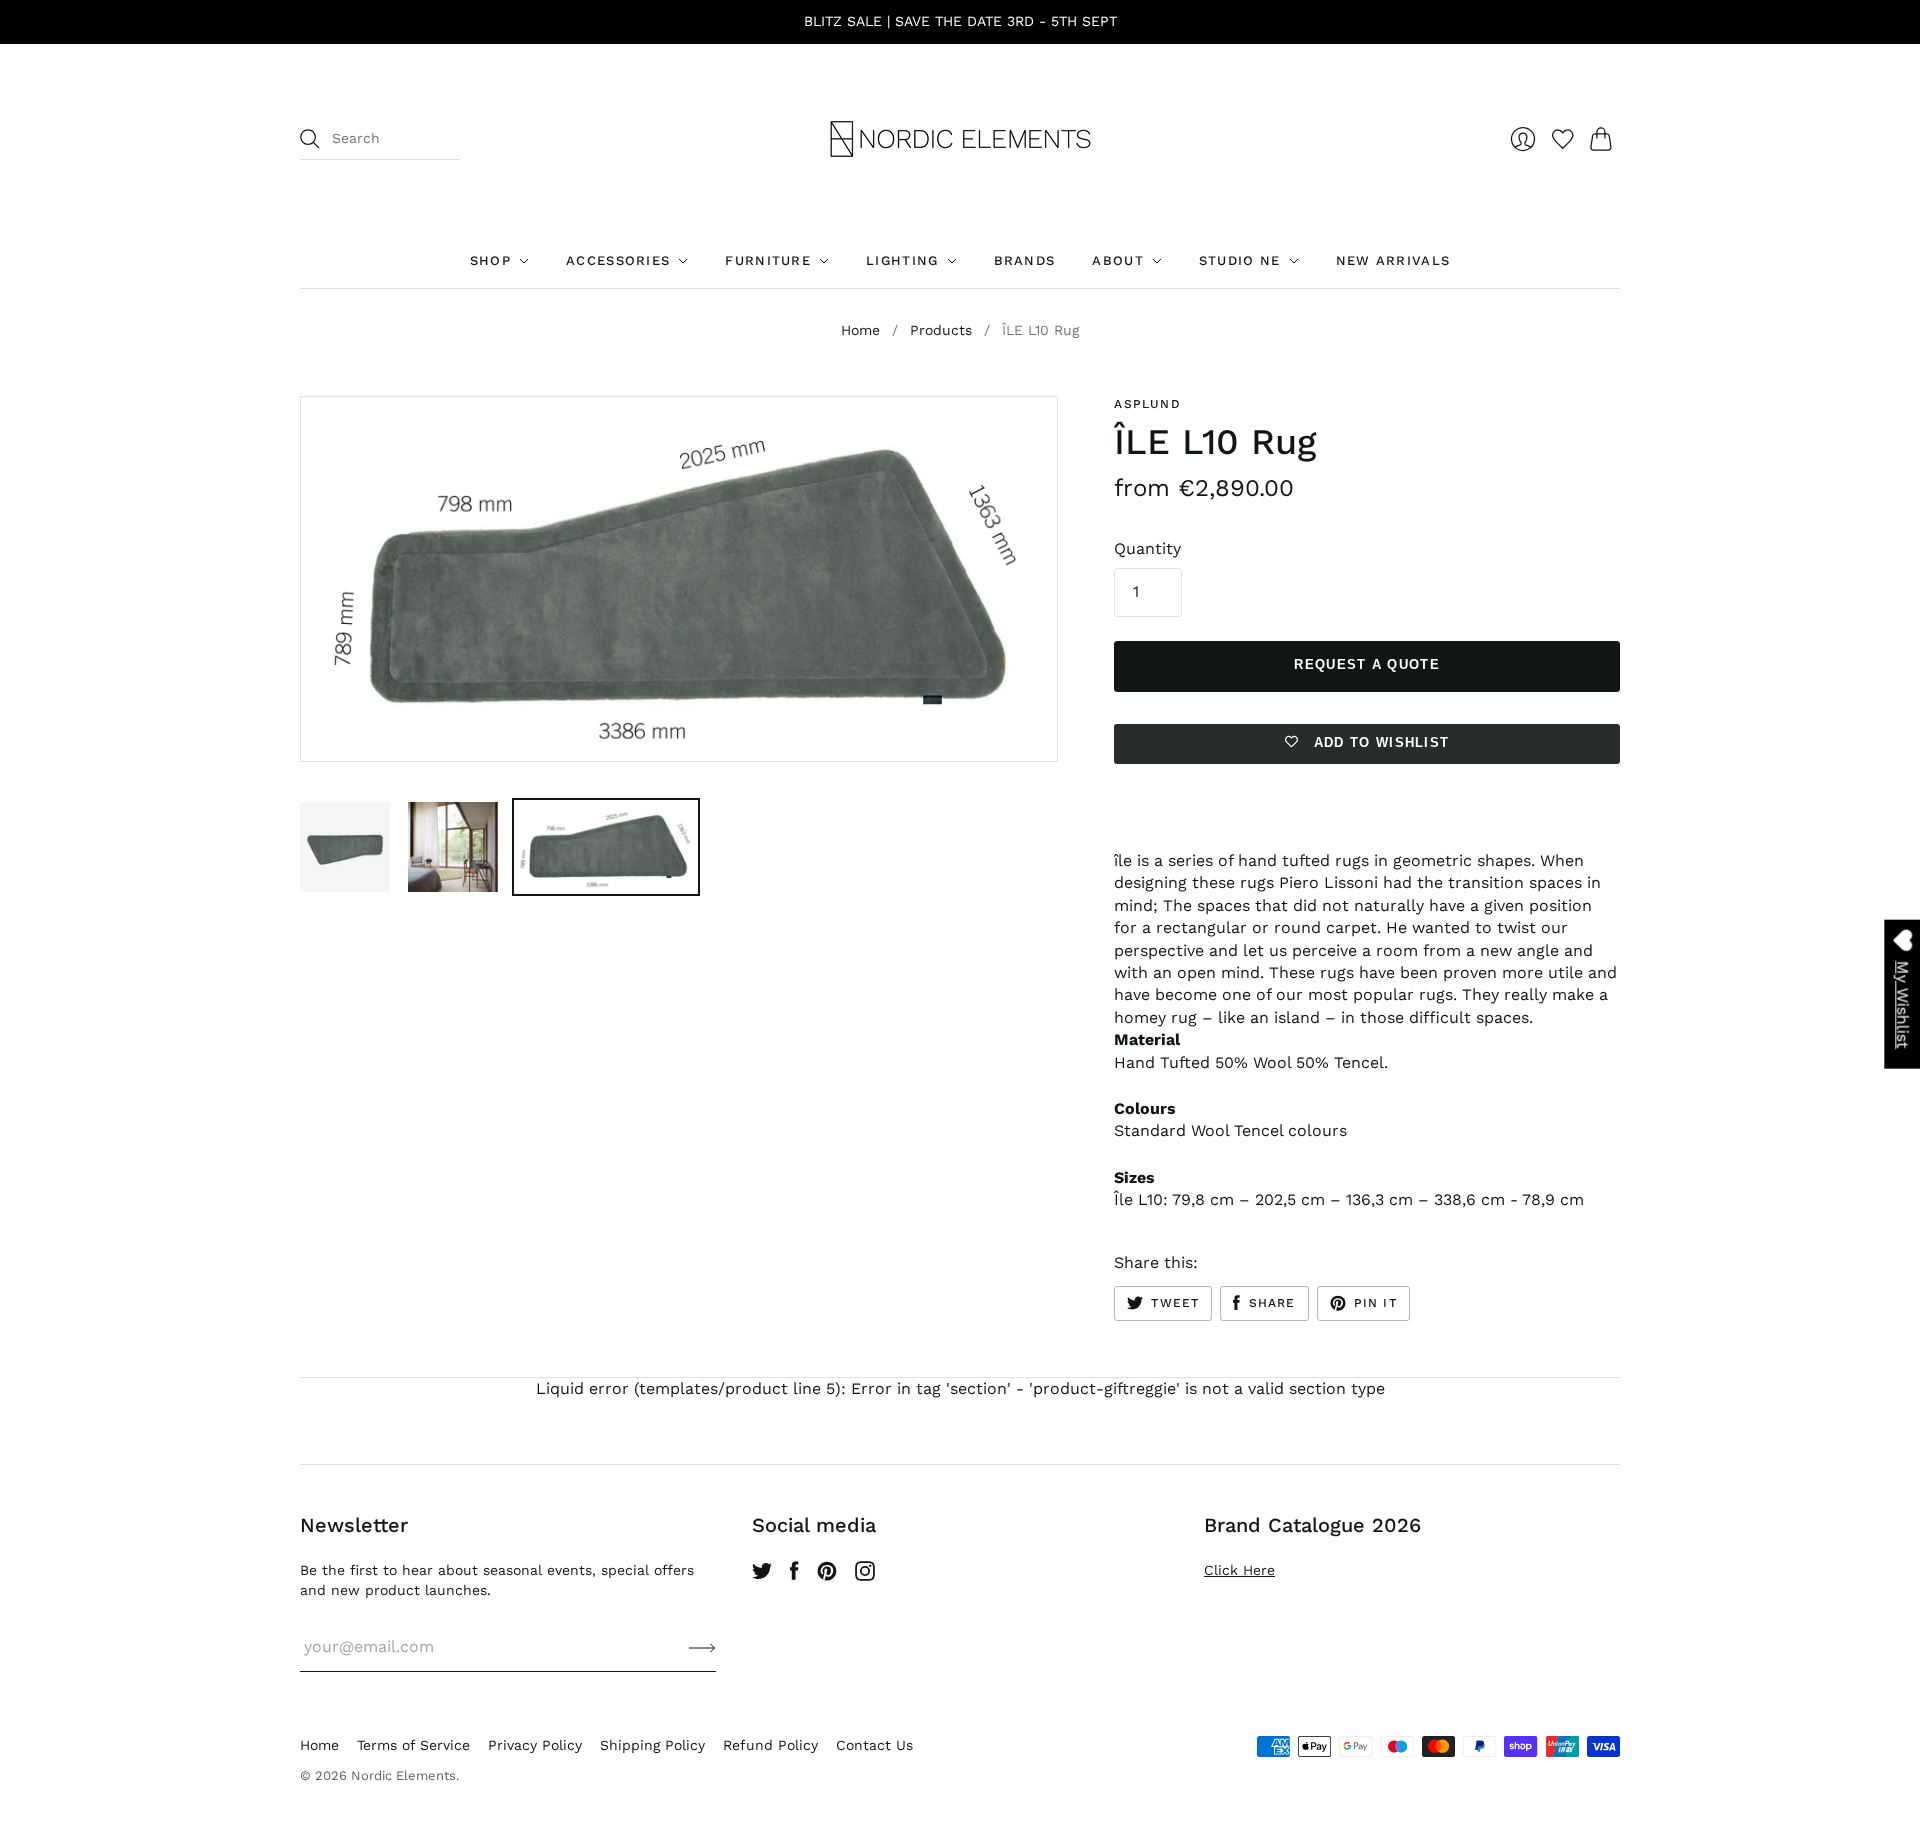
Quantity (1147, 548)
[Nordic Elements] (960, 139)
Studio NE (1240, 260)
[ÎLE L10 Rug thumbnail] (345, 847)
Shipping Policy (652, 1745)
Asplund (1147, 404)
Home (860, 330)
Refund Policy (770, 1745)
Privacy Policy (535, 1745)
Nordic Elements (403, 1775)
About (1118, 260)
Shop (490, 260)
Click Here (1239, 1570)
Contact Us (874, 1745)
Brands (1025, 260)
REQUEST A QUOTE (1367, 664)
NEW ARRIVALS (1393, 260)
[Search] (310, 139)
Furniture (768, 260)
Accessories (618, 260)
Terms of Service (413, 1745)
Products (941, 330)
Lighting (902, 260)
